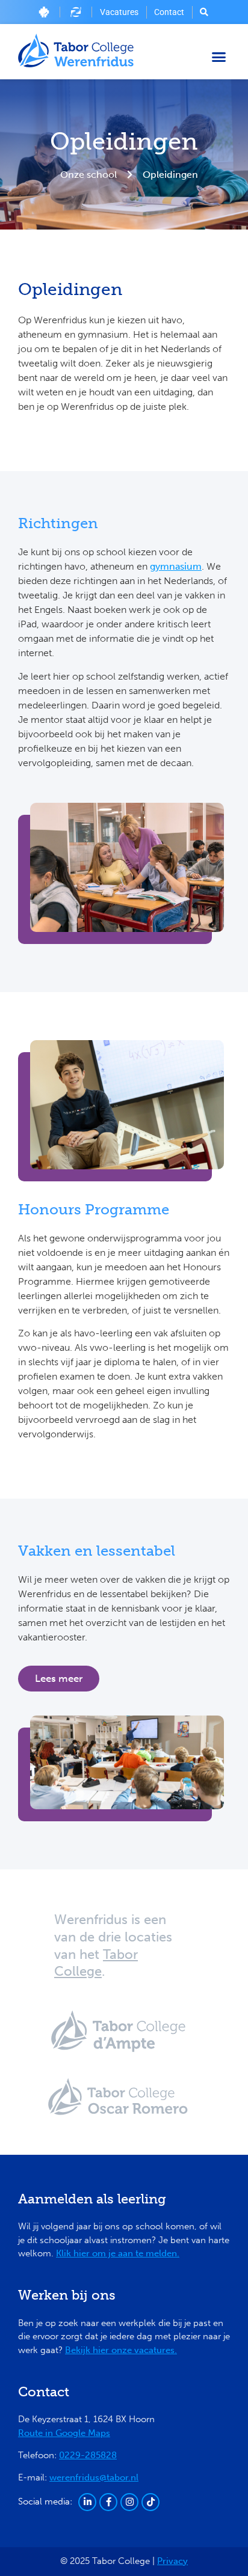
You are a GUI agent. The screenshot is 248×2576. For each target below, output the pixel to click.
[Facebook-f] (108, 2502)
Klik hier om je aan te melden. (118, 2253)
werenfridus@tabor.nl (94, 2477)
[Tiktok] (150, 2502)
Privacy (172, 2561)
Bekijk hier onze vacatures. (121, 2350)
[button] (219, 56)
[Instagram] (129, 2502)
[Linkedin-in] (87, 2502)
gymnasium (176, 566)
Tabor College (96, 1963)
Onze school (88, 175)
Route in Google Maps (64, 2433)
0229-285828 (88, 2455)
